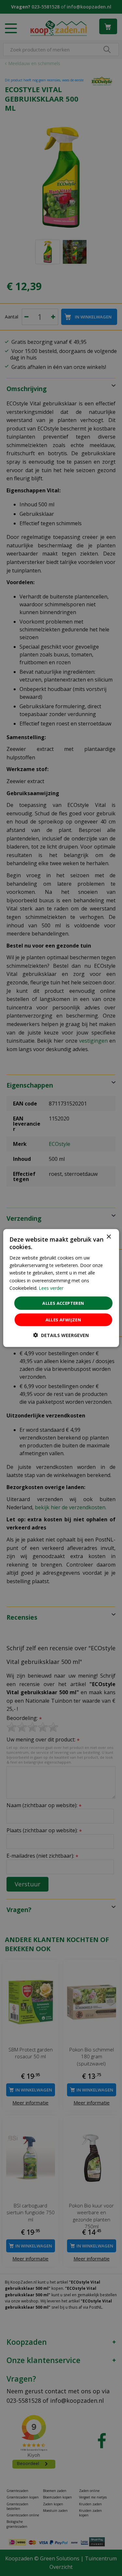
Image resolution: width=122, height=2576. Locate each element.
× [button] (108, 1237)
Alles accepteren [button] (63, 1303)
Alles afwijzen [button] (63, 1320)
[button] (61, 1335)
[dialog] (61, 1288)
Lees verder (51, 1288)
